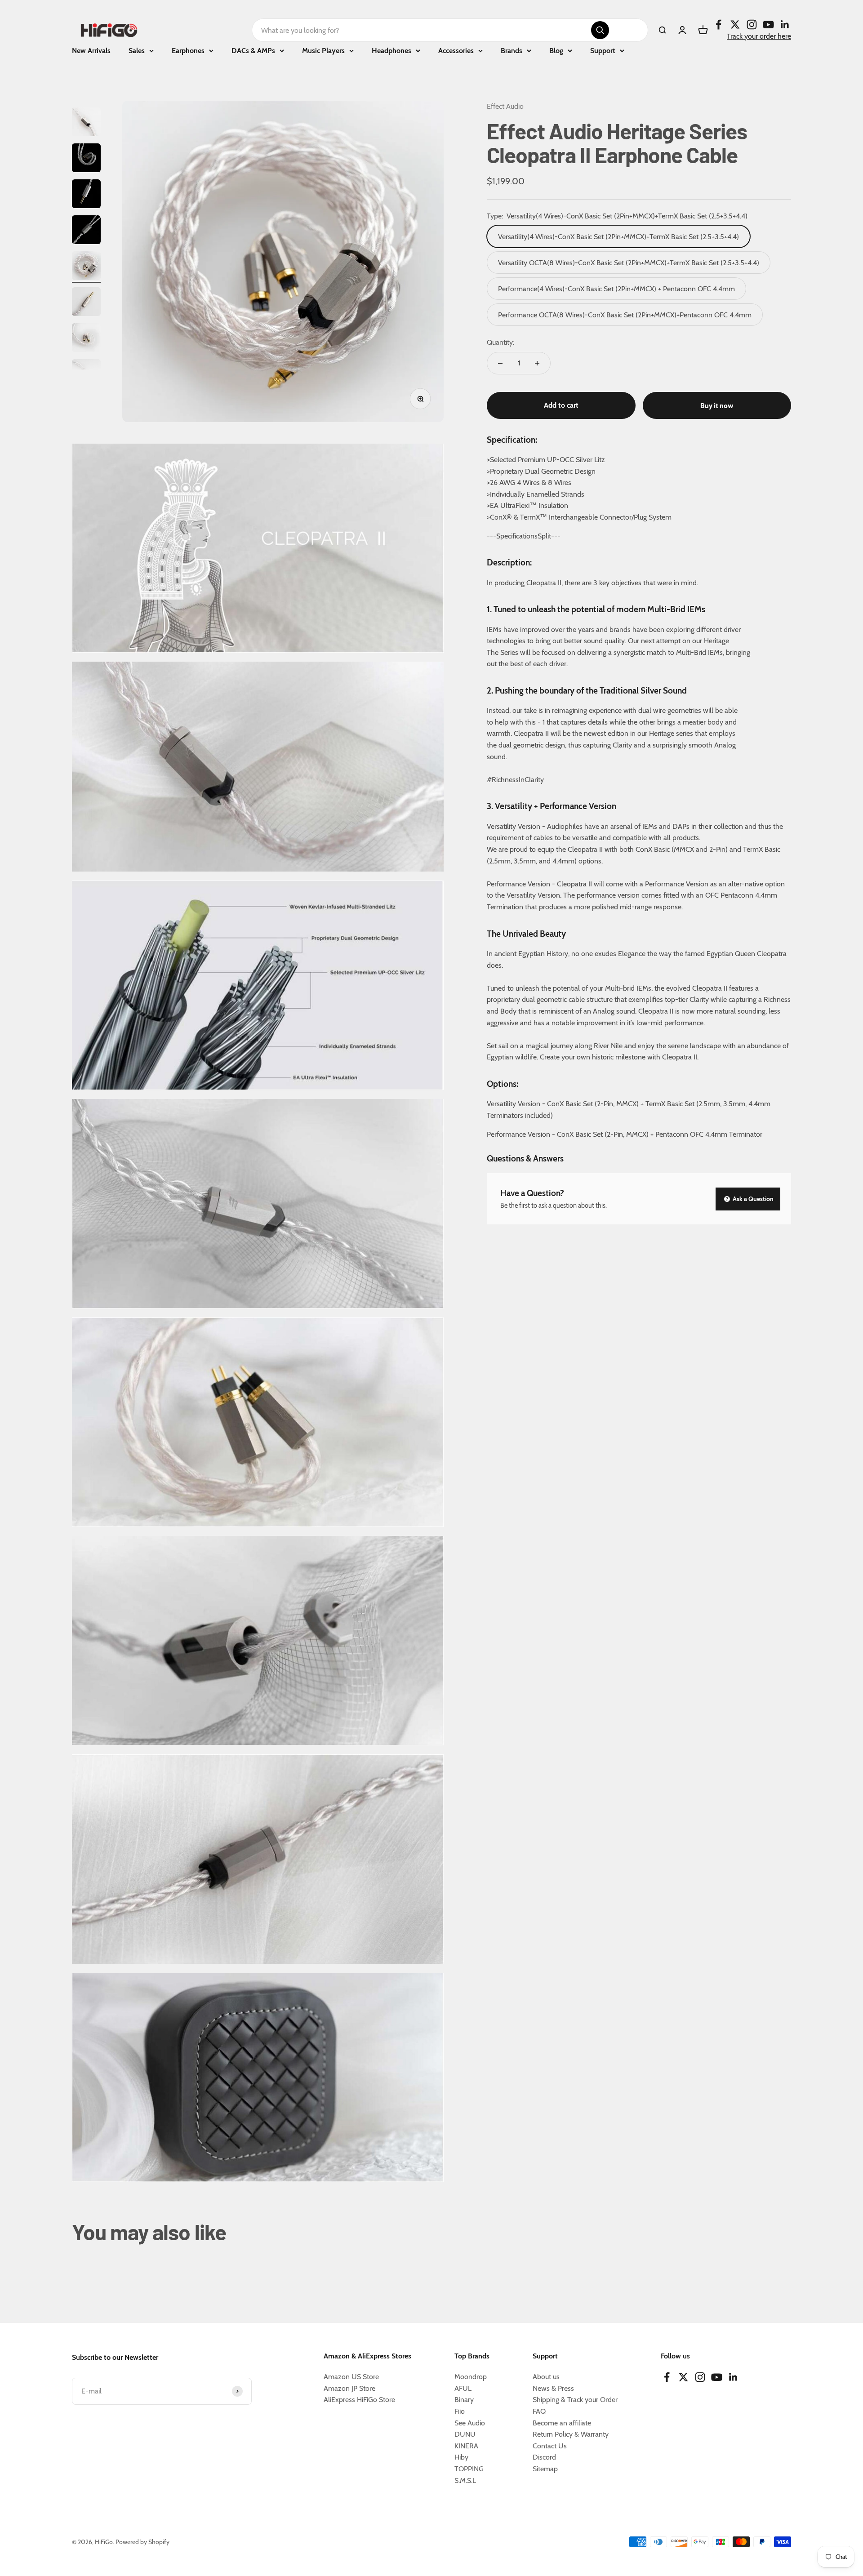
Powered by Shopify (142, 2542)
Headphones (391, 51)
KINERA (466, 2446)
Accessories (456, 51)
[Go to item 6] (86, 159)
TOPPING (469, 2469)
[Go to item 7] (86, 195)
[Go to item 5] (86, 123)
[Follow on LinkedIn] (785, 24)
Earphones (188, 51)
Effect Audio (505, 106)
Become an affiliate (562, 2423)
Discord (544, 2457)
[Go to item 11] (86, 339)
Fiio (460, 2411)
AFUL (463, 2388)
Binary (464, 2400)
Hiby (461, 2457)
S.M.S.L (465, 2480)
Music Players (323, 51)
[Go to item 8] (86, 231)
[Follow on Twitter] (735, 24)
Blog (556, 51)
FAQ (539, 2411)
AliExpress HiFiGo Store (359, 2400)
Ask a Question (752, 1199)
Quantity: (500, 342)
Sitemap (545, 2469)
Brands (512, 51)
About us (546, 2377)
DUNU (465, 2434)
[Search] (600, 30)
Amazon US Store (351, 2377)
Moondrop (471, 2377)
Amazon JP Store (349, 2388)
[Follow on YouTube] (768, 24)
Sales (137, 51)
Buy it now (717, 405)
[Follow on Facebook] (718, 24)
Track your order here (759, 36)
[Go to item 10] (86, 303)
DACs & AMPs (253, 51)
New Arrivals (91, 51)
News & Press (553, 2388)
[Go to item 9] (86, 267)
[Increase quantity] (537, 363)
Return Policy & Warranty (571, 2434)
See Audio (470, 2423)
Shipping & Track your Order (575, 2400)
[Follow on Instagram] (752, 24)
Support (603, 51)
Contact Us (550, 2446)
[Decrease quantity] (500, 363)
